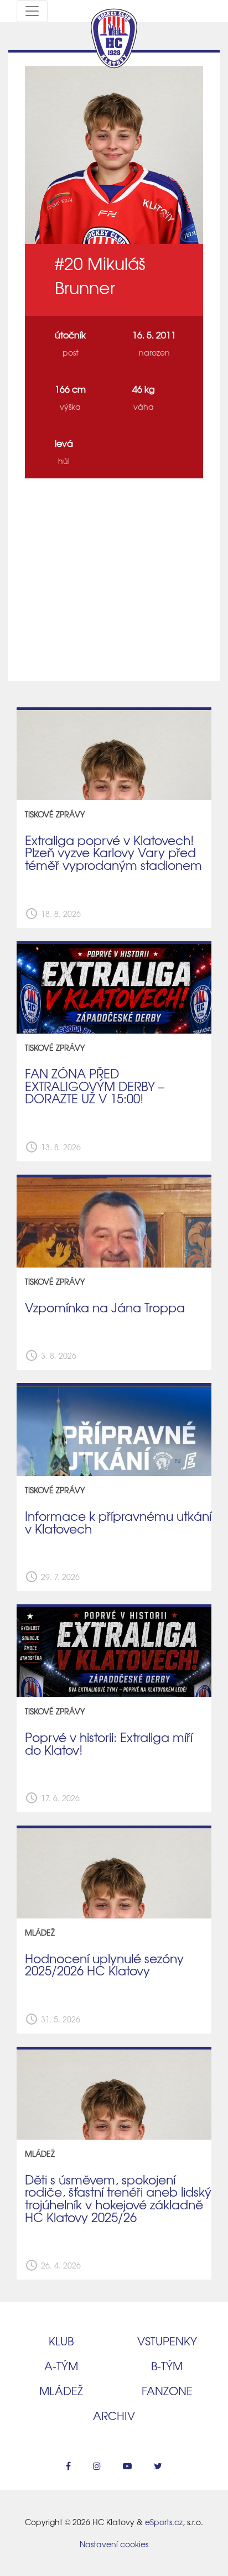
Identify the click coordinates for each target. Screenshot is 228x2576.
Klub (61, 2341)
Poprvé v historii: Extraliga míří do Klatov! (109, 1743)
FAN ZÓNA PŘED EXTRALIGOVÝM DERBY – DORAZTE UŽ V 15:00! (95, 1086)
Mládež (61, 2390)
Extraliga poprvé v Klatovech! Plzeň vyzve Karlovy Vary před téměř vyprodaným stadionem (113, 852)
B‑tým (167, 2366)
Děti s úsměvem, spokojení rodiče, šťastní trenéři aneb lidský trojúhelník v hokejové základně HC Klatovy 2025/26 (118, 2198)
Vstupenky (167, 2341)
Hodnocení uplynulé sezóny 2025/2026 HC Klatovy (104, 1965)
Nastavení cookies (114, 2544)
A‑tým (61, 2366)
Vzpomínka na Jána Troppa (105, 1307)
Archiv (114, 2415)
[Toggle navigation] (32, 11)
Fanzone (167, 2390)
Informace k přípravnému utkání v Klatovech (118, 1522)
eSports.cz (164, 2522)
